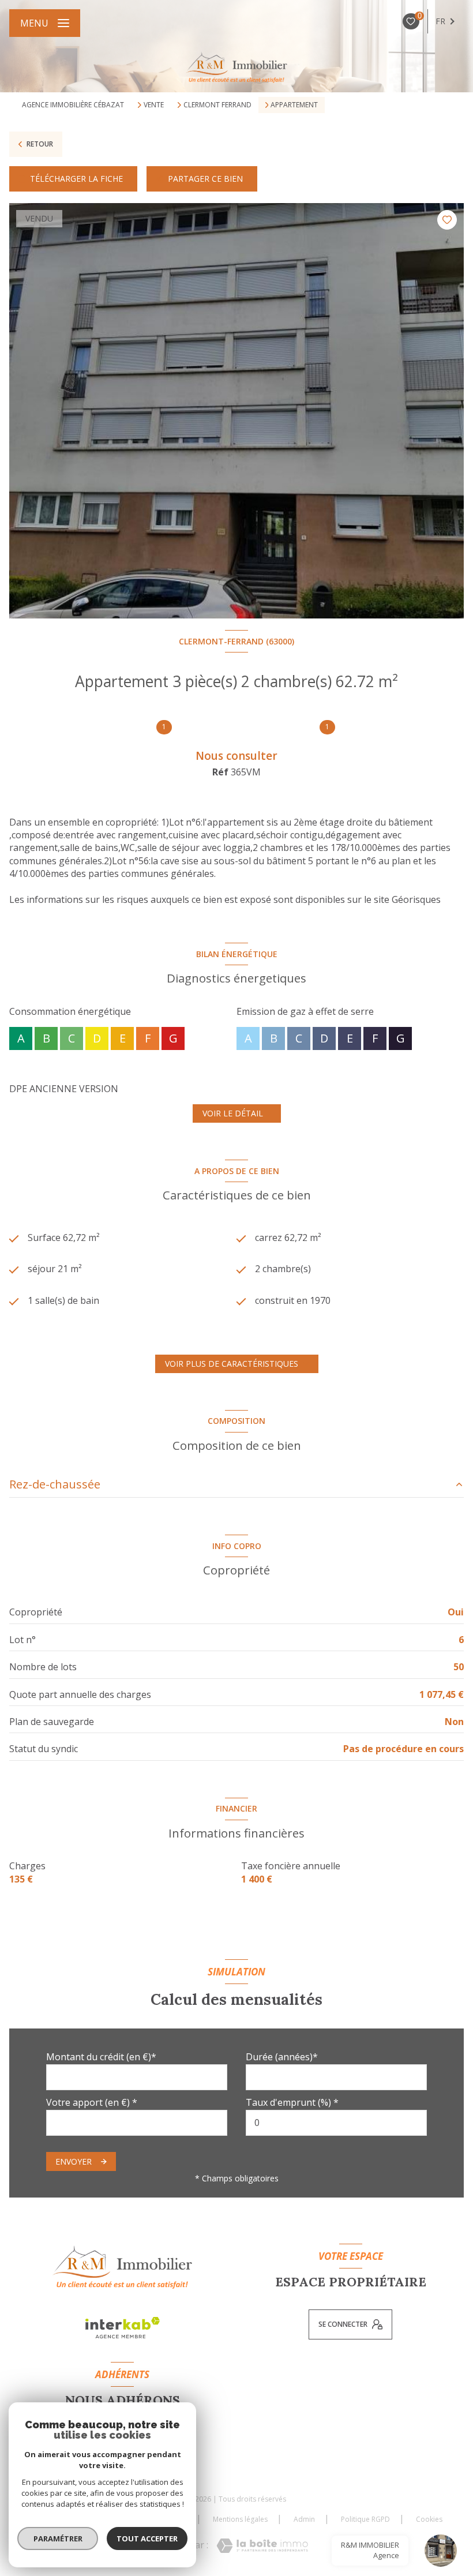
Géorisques (416, 899)
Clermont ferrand (217, 105)
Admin (304, 2519)
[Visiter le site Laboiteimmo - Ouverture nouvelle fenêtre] (262, 2546)
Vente (154, 105)
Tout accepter (147, 2538)
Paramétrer (58, 2538)
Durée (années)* (282, 2057)
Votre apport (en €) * (92, 2102)
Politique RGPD (365, 2519)
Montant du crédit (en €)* (101, 2057)
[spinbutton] (336, 2123)
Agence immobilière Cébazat (73, 105)
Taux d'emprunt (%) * (292, 2102)
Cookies (429, 2519)
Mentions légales (240, 2519)
